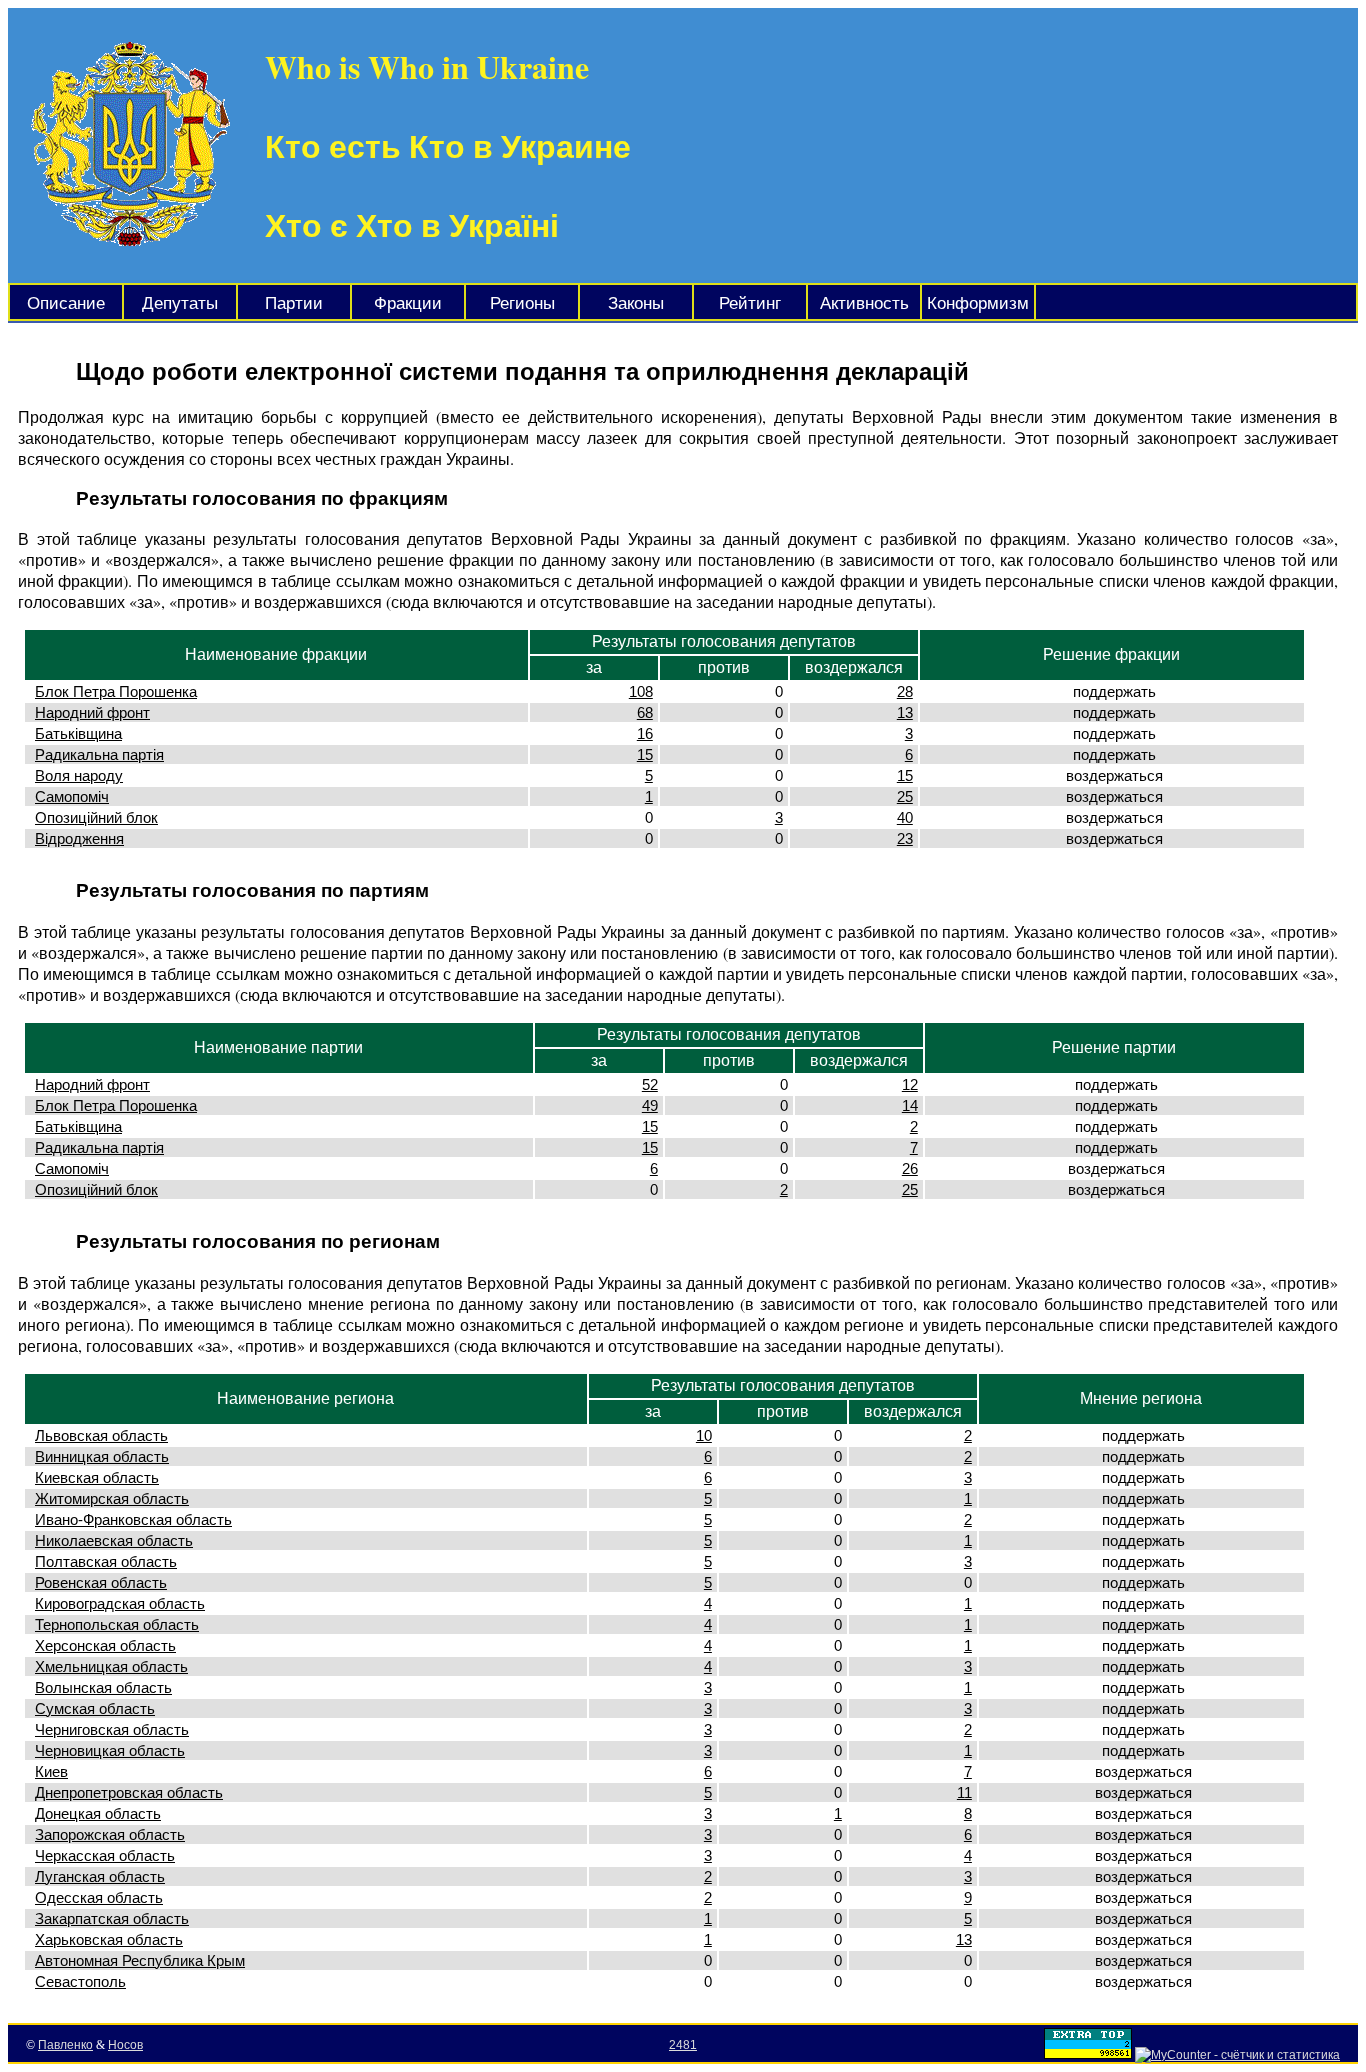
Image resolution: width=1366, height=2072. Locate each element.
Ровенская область (101, 1582)
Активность (864, 303)
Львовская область (101, 1435)
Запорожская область (110, 1834)
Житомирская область (112, 1498)
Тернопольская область (117, 1624)
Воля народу (79, 775)
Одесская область (99, 1897)
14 (910, 1105)
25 (905, 796)
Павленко (65, 2045)
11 (964, 1792)
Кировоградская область (120, 1603)
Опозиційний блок (96, 817)
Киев (51, 1771)
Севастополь (80, 1981)
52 (650, 1084)
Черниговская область (112, 1729)
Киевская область (97, 1477)
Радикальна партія (99, 754)
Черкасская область (105, 1855)
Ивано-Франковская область (133, 1519)
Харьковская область (109, 1939)
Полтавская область (106, 1561)
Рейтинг (750, 303)
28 (905, 691)
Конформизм (978, 303)
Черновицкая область (110, 1750)
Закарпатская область (112, 1918)
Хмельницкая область (111, 1666)
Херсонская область (105, 1645)
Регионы (522, 303)
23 (905, 838)
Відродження (79, 838)
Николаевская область (114, 1540)
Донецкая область (98, 1813)
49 (650, 1105)
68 (645, 712)
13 (905, 712)
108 (641, 691)
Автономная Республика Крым (140, 1960)
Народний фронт (92, 712)
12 (910, 1084)
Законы (636, 303)
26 (910, 1168)
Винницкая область (102, 1456)
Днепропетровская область (129, 1792)
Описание (66, 303)
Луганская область (100, 1876)
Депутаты (180, 303)
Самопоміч (72, 796)
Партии (294, 303)
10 (704, 1435)
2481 (683, 2045)
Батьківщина (78, 733)
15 (645, 754)
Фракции (408, 303)
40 (905, 817)
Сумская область (95, 1708)
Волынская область (103, 1687)
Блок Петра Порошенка (116, 691)
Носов (125, 2045)
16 (645, 733)
